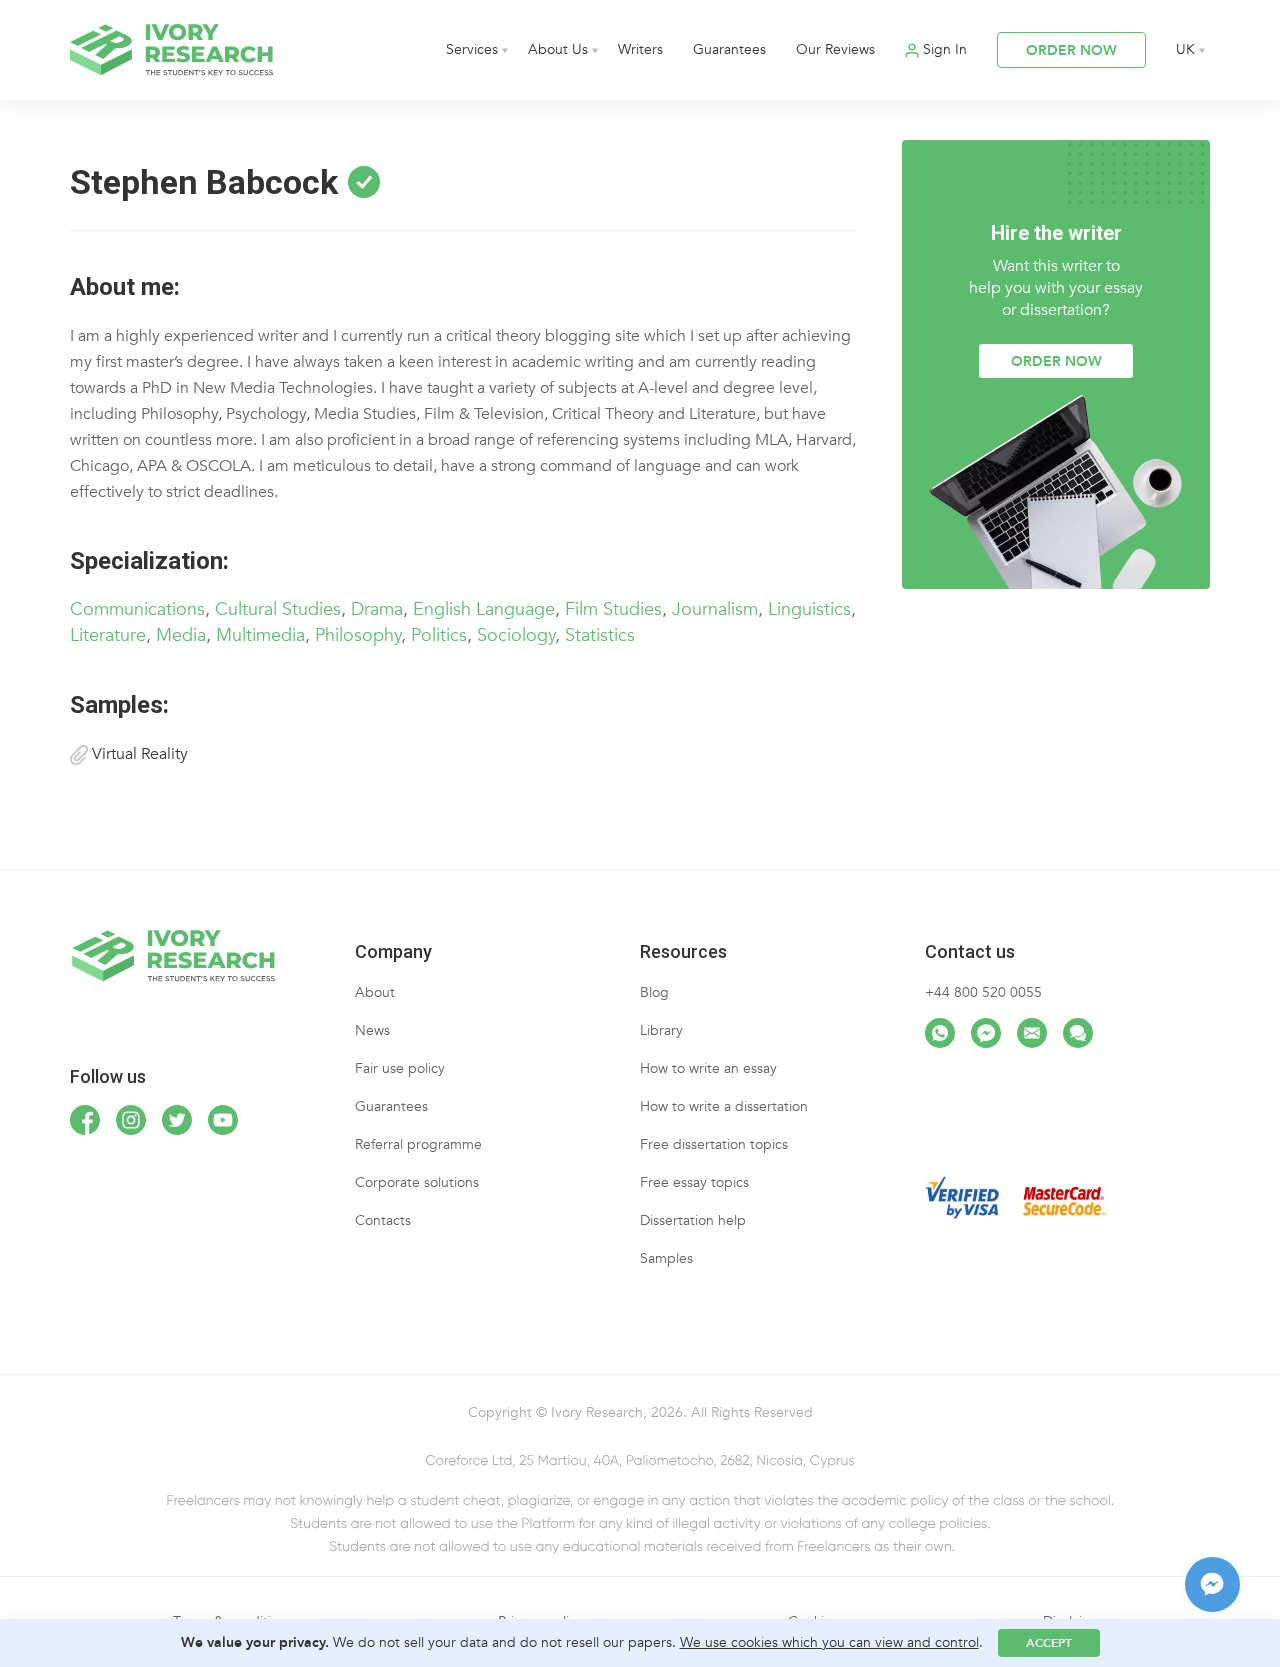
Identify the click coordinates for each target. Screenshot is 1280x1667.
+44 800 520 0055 (983, 992)
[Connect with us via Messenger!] (986, 1033)
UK (1185, 49)
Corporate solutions (417, 1182)
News (372, 1030)
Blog (654, 992)
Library (661, 1030)
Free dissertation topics (714, 1144)
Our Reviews (835, 49)
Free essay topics (694, 1182)
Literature (108, 635)
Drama (377, 609)
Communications (137, 609)
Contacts (383, 1220)
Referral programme (418, 1144)
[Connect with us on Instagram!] (131, 1120)
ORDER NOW (1071, 50)
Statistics (600, 635)
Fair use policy (400, 1068)
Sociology (516, 635)
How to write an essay (708, 1068)
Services (472, 49)
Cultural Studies (278, 609)
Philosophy (358, 635)
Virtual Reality (138, 754)
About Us (558, 49)
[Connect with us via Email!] (1032, 1033)
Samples (666, 1258)
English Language (484, 609)
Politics (439, 635)
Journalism (715, 609)
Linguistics (809, 609)
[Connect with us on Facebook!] (85, 1120)
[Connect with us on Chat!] (1078, 1033)
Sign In (945, 49)
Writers (640, 49)
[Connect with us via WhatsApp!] (940, 1033)
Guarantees (729, 49)
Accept (1049, 1643)
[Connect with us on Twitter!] (177, 1120)
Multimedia (260, 635)
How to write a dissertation (724, 1106)
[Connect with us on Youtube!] (223, 1120)
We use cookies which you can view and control (829, 1642)
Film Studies (613, 609)
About (375, 992)
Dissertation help (693, 1220)
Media (181, 635)
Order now (1056, 361)
